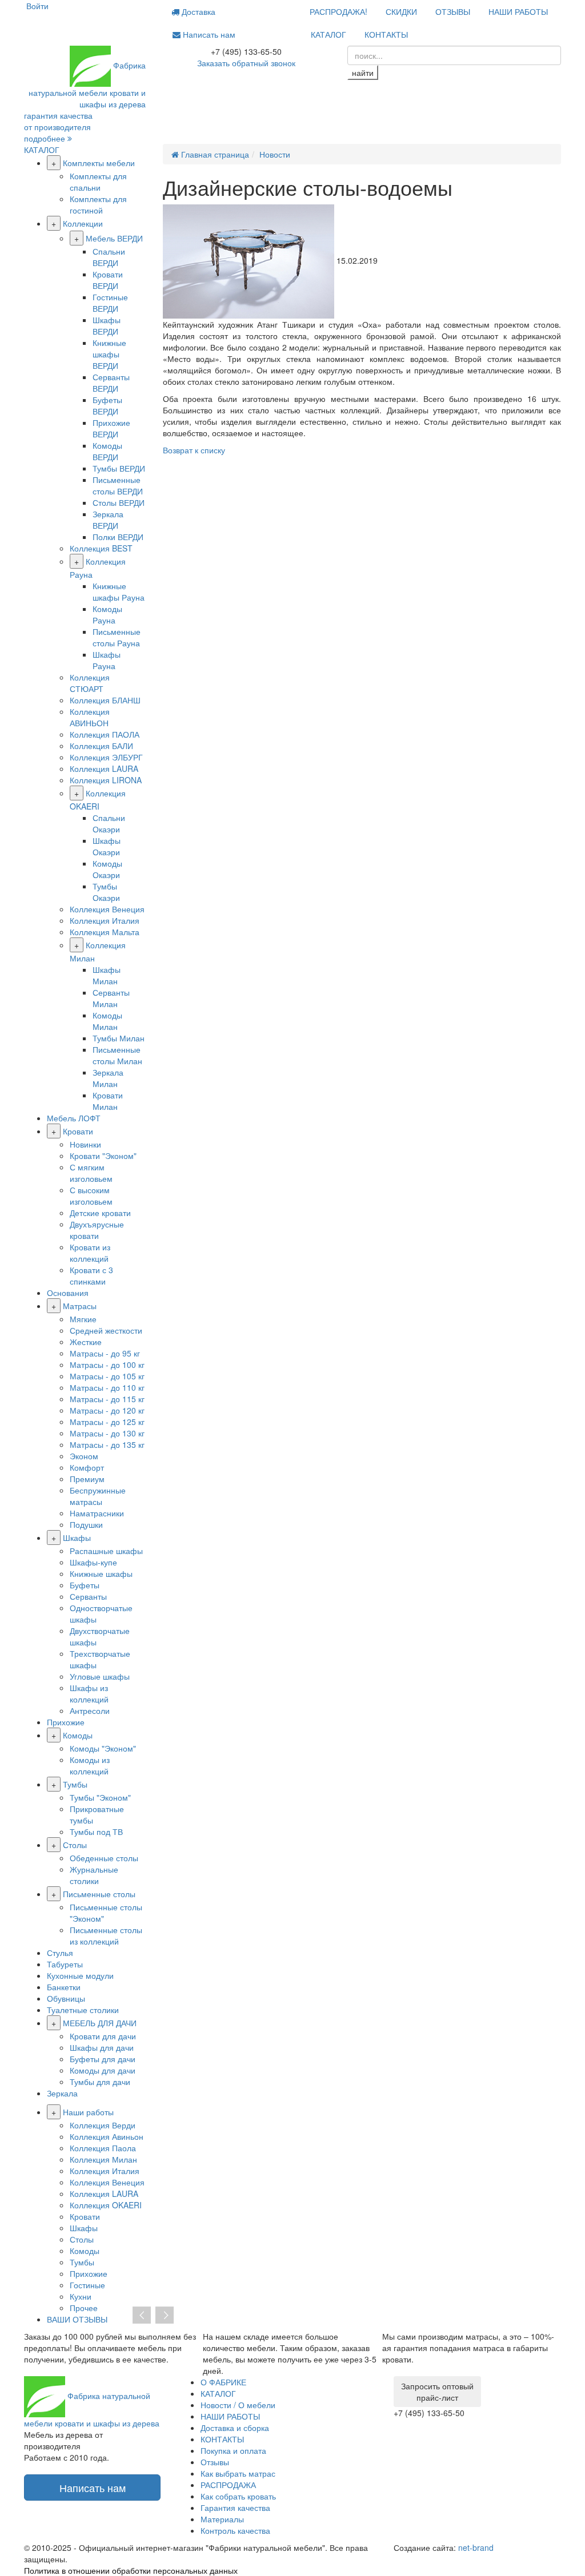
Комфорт (87, 1467)
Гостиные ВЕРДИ (110, 303)
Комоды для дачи (103, 2070)
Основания (68, 1293)
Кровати (78, 1131)
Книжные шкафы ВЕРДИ (109, 354)
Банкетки (64, 1987)
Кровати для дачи (103, 2036)
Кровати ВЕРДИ (108, 280)
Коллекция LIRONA (106, 780)
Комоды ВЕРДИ (107, 451)
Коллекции (83, 223)
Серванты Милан (111, 998)
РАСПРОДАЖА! (338, 11)
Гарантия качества (235, 2507)
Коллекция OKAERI (106, 2205)
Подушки (86, 1524)
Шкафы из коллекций (89, 1693)
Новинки (85, 1144)
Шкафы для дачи (102, 2047)
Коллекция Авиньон (107, 2136)
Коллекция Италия (105, 920)
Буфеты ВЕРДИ (107, 405)
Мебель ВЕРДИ (114, 238)
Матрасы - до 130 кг (107, 1433)
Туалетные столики (83, 2010)
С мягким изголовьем (91, 1173)
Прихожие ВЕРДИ (111, 428)
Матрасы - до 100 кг (107, 1365)
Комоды (78, 1735)
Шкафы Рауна (107, 660)
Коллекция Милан (103, 2159)
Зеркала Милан (108, 1078)
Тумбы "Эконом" (100, 1797)
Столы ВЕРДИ (119, 502)
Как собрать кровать (238, 2496)
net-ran (476, 2547)
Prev (142, 2316)
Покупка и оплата (233, 2450)
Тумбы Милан (119, 1038)
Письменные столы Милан (117, 1055)
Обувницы (66, 1998)
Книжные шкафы (101, 1573)
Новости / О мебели (238, 2405)
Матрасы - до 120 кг (107, 1410)
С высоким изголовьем (91, 1196)
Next (165, 2316)
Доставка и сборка (235, 2428)
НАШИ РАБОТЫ (518, 11)
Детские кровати (100, 1213)
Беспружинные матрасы (98, 1496)
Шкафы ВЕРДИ (107, 325)
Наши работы (88, 2112)
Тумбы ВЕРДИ (119, 468)
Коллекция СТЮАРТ (90, 683)
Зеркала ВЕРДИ (108, 520)
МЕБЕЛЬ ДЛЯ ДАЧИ (100, 2023)
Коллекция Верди (103, 2125)
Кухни (81, 2296)
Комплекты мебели (99, 163)
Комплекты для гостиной (98, 204)
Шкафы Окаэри (107, 846)
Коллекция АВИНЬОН (90, 717)
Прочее (84, 2308)
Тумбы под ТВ (96, 1832)
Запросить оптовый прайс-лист (437, 2392)
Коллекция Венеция (107, 909)
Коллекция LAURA (104, 768)
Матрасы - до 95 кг (105, 1353)
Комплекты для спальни (98, 182)
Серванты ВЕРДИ (111, 383)
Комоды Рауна (107, 614)
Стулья (60, 1953)
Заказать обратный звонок (246, 63)
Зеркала (62, 2093)
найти (363, 73)
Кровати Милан (108, 1101)
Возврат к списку (194, 450)
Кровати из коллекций (90, 1253)
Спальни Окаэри (109, 823)
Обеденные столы (104, 1858)
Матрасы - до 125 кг (107, 1422)
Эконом (84, 1456)
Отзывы (215, 2462)
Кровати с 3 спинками (91, 1275)
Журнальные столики (94, 1875)
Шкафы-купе (93, 1562)
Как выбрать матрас (238, 2473)
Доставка (197, 11)
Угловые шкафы (100, 1676)
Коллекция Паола (103, 2148)
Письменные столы (99, 1894)
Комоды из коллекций (90, 1765)
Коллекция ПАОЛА (105, 734)
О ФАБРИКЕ (223, 2382)
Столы (75, 1845)
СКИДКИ (401, 11)
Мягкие (83, 1319)
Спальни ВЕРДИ (109, 257)
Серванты (88, 1596)
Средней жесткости (106, 1330)
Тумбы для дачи (100, 2082)
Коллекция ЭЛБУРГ (106, 757)
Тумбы (75, 1784)
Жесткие (86, 1342)
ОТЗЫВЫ (453, 11)
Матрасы (80, 1306)
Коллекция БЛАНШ (105, 700)
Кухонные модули (80, 1975)
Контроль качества (235, 2530)
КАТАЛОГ (328, 34)
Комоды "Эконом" (103, 1748)
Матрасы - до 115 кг (107, 1399)
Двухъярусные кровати (97, 1230)
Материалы (222, 2519)
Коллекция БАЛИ (101, 746)
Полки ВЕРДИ (118, 537)
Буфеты (85, 1585)
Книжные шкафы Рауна (119, 591)
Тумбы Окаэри (106, 892)
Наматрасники (97, 1513)
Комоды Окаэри (107, 869)
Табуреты (65, 1964)
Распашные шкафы (106, 1551)
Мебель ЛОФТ (74, 1118)
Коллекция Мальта (105, 932)
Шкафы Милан (107, 975)
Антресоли (90, 1710)
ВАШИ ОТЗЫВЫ (77, 2319)
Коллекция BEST (101, 548)
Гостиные (87, 2285)
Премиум (87, 1479)
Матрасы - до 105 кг (107, 1376)
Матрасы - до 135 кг (107, 1444)
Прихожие (66, 1722)
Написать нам (208, 34)
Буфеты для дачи (103, 2059)
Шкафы (77, 1537)
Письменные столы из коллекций (106, 1935)
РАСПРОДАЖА (228, 2485)
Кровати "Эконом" (103, 1156)
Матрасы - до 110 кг (107, 1387)
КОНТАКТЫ (386, 34)
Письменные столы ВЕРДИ (118, 485)
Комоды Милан (107, 1021)
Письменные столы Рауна (117, 637)
